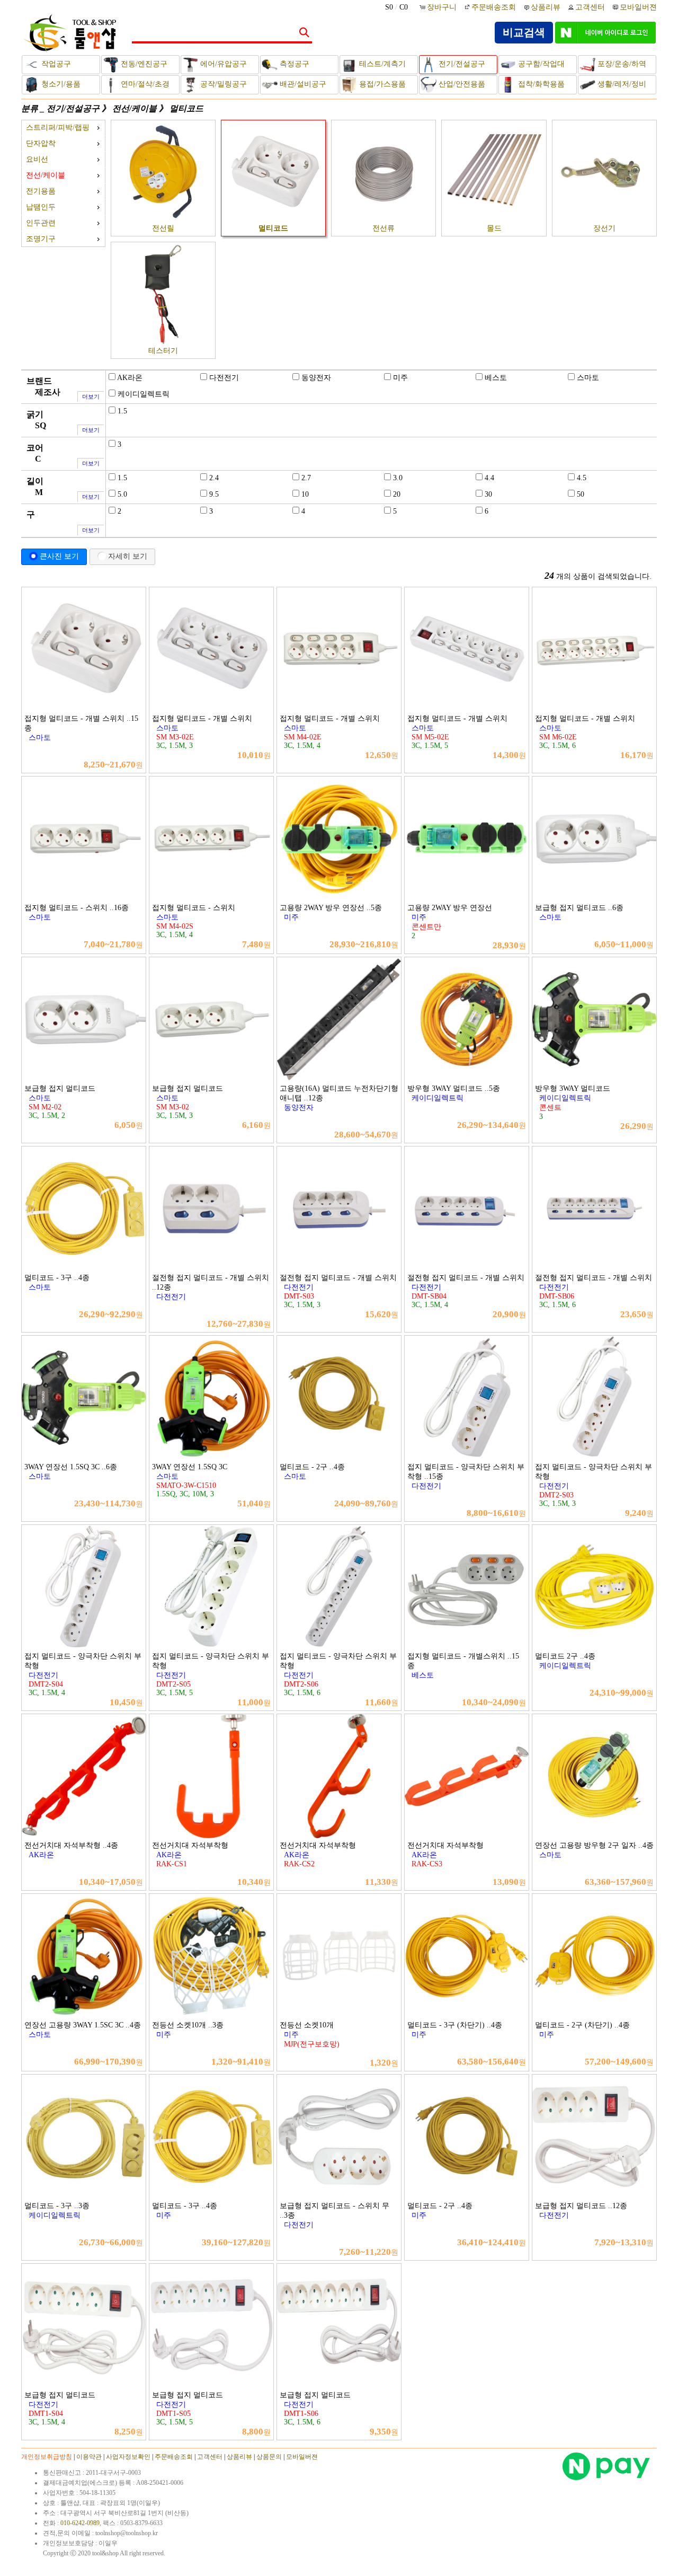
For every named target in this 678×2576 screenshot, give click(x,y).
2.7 (306, 478)
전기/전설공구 (461, 64)
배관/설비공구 (302, 84)
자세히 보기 (128, 556)
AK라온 (130, 378)
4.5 (582, 478)
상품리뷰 (546, 7)
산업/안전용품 (461, 84)
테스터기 (163, 351)
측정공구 (293, 64)
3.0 (398, 478)
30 (488, 494)
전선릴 (163, 228)
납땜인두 (41, 207)
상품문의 (269, 2457)
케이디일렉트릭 (144, 394)
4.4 (489, 478)
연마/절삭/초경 (144, 84)
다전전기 (224, 378)
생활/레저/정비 (621, 84)
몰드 (494, 228)
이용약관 (89, 2457)
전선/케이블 (135, 108)
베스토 (496, 378)
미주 (400, 378)
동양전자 (316, 378)
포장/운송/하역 (621, 64)
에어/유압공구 (222, 64)
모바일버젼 (638, 7)
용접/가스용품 (381, 84)
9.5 (214, 494)
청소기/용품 (60, 84)
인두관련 (41, 223)
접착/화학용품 (540, 84)
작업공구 (55, 64)
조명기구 (41, 239)
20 (397, 494)
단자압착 (41, 143)
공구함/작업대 (540, 64)
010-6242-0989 (80, 2523)
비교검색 (524, 32)
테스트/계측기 (381, 64)
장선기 (604, 228)
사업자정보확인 (128, 2457)
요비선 (37, 159)
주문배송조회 (494, 7)
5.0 (122, 494)
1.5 (122, 411)
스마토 (588, 378)
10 (305, 494)
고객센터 (590, 7)
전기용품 (41, 191)
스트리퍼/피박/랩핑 (58, 127)
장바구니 (443, 7)
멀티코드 (186, 108)
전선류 (383, 228)
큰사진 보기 (59, 556)
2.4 (214, 478)
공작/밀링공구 (222, 84)
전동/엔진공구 (143, 64)
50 (581, 494)
